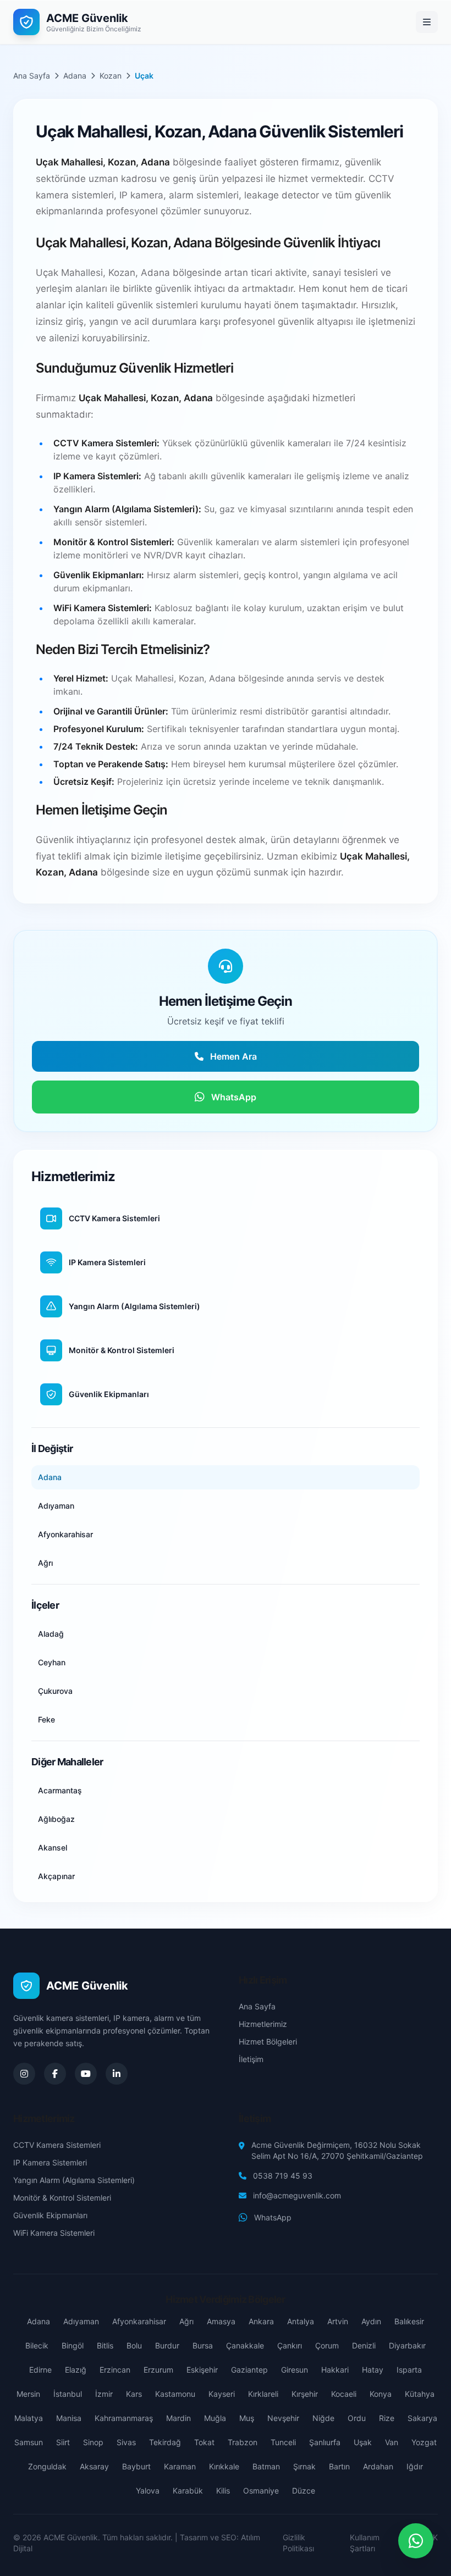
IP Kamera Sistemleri (50, 2162)
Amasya (221, 2321)
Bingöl (73, 2345)
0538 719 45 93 (283, 2176)
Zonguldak (47, 2466)
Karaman (180, 2466)
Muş (247, 2418)
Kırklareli (263, 2394)
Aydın (371, 2321)
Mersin (28, 2394)
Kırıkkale (224, 2466)
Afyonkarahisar (139, 2321)
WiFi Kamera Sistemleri (54, 2233)
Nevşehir (283, 2418)
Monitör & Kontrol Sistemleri (62, 2198)
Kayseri (222, 2394)
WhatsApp (273, 2217)
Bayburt (136, 2466)
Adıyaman (81, 2321)
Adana (75, 76)
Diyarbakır (407, 2345)
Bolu (134, 2345)
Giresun (295, 2370)
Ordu (357, 2418)
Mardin (178, 2418)
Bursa (203, 2345)
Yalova (148, 2491)
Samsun (29, 2442)
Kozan (111, 76)
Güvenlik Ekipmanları (50, 2215)
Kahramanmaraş (124, 2418)
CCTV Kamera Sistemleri (57, 2145)
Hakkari (335, 2370)
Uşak (363, 2442)
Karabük (188, 2491)
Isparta (409, 2370)
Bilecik (37, 2345)
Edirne (40, 2370)
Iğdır (415, 2466)
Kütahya (420, 2394)
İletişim (251, 2059)
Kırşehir (305, 2394)
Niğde (323, 2418)
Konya (381, 2394)
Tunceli (283, 2442)
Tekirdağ (165, 2442)
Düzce (304, 2491)
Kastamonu (175, 2394)
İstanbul (68, 2394)
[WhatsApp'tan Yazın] (416, 2541)
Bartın (339, 2466)
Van (392, 2442)
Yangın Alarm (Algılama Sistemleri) (74, 2180)
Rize (387, 2418)
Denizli (364, 2345)
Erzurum (158, 2370)
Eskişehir (202, 2370)
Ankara (261, 2321)
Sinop (93, 2442)
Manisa (69, 2418)
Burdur (167, 2345)
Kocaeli (344, 2394)
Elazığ (76, 2370)
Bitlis (105, 2345)
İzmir (104, 2394)
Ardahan (378, 2466)
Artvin (338, 2321)
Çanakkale (245, 2345)
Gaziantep (249, 2370)
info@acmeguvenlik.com (297, 2195)
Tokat (204, 2442)
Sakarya (422, 2418)
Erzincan (115, 2370)
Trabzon (243, 2442)
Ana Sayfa (32, 76)
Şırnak (304, 2466)
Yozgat (424, 2442)
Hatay (373, 2370)
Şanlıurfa (325, 2442)
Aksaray (94, 2466)
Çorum (327, 2345)
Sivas (126, 2442)
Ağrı (186, 2321)
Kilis (223, 2491)
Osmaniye (261, 2491)
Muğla (215, 2418)
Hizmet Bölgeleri (268, 2042)
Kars (134, 2394)
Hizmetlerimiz (263, 2024)
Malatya (29, 2418)
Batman (266, 2466)
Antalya (301, 2321)
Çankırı (290, 2345)
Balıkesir (409, 2321)
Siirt (63, 2442)
